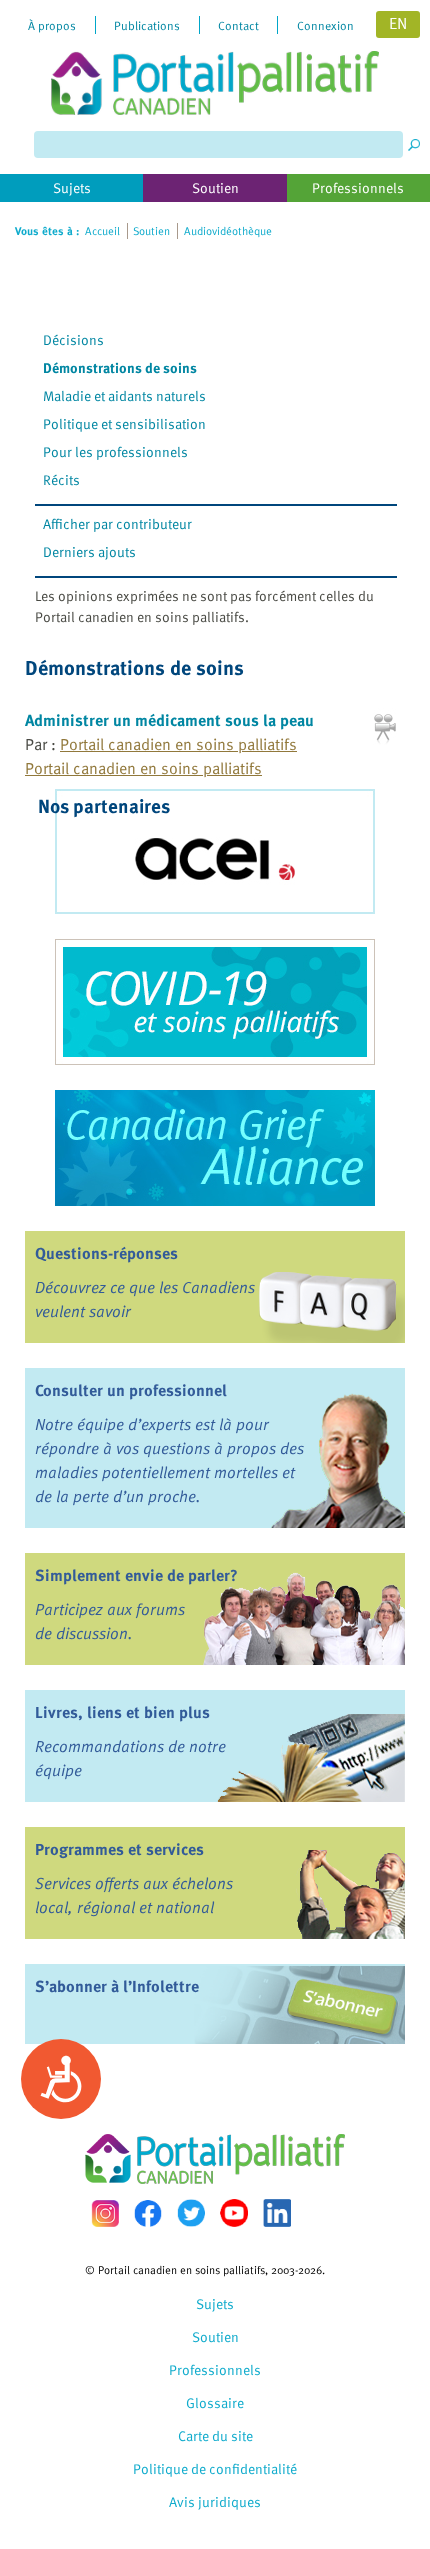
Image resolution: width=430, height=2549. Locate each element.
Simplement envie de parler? (136, 1575)
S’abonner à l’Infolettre (117, 1986)
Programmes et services (119, 1849)
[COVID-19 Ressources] (215, 1002)
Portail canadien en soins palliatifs (178, 744)
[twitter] (191, 2213)
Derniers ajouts (89, 551)
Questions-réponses (106, 1253)
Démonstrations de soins (120, 367)
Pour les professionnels (115, 451)
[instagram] (105, 2213)
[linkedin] (277, 2213)
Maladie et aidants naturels (124, 395)
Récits (61, 479)
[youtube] (234, 2213)
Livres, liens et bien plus (122, 1712)
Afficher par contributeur (117, 523)
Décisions (73, 339)
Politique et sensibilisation (124, 423)
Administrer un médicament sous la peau (169, 720)
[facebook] (148, 2213)
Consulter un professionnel (131, 1390)
